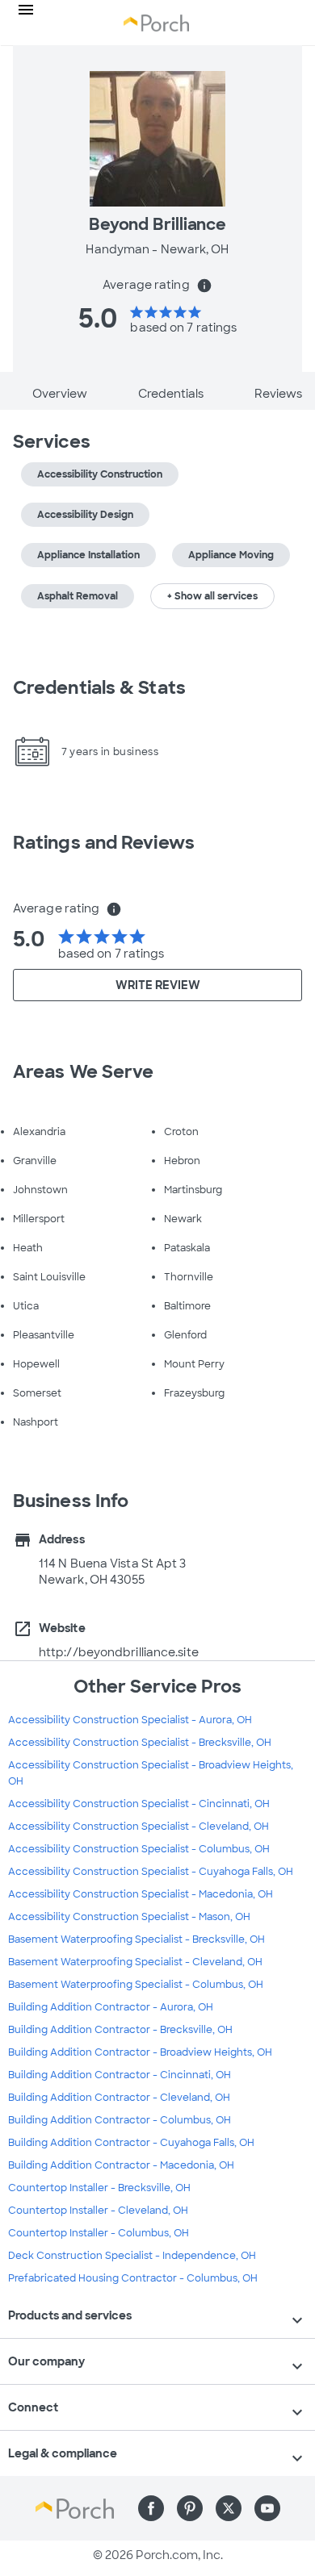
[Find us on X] (229, 2508)
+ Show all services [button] (212, 596)
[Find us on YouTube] (267, 2508)
